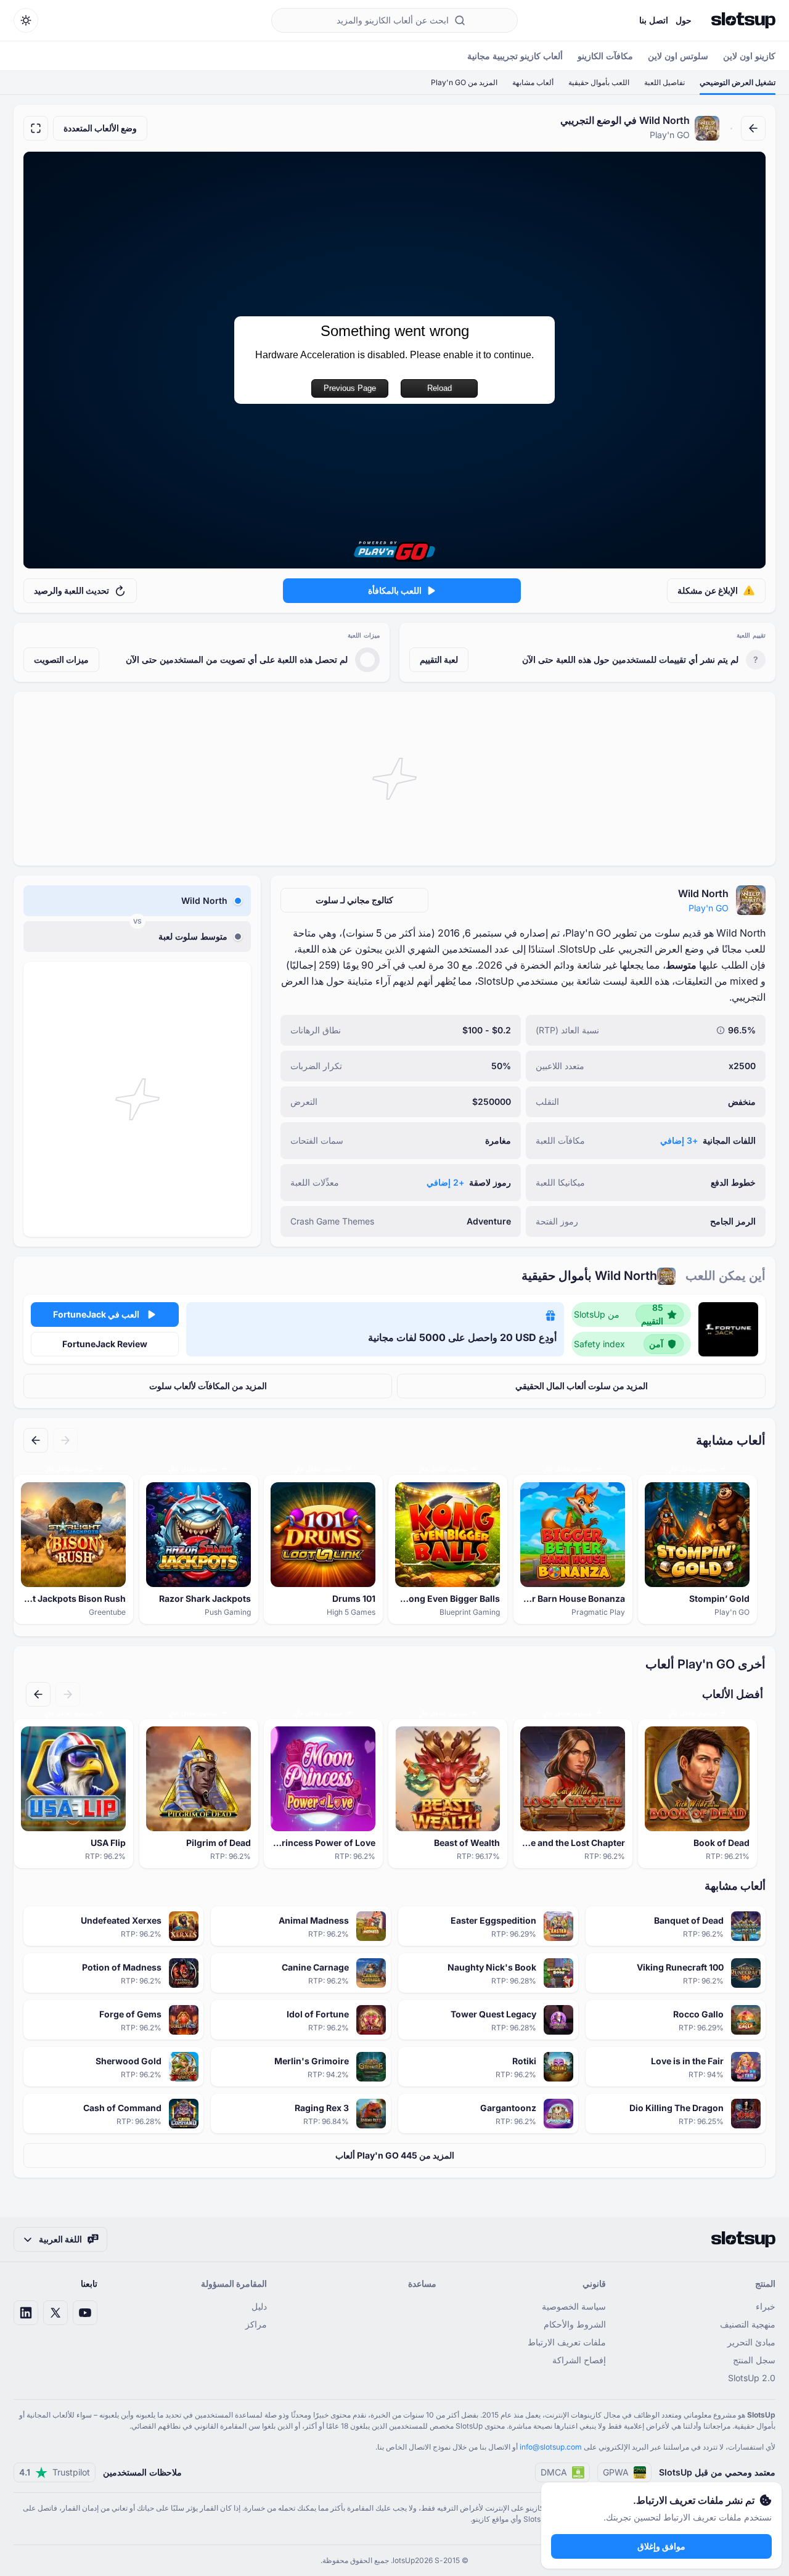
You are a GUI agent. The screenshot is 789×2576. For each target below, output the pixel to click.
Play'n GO (709, 908)
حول (684, 20)
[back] (753, 128)
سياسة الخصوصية (574, 2306)
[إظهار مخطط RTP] (721, 1030)
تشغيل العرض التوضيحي (738, 82)
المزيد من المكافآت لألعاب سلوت (208, 1386)
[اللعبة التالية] (36, 1440)
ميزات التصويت (61, 659)
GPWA (616, 2472)
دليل (259, 2306)
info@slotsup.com (551, 2447)
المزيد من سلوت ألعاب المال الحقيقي (582, 1386)
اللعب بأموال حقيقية (599, 82)
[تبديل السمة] (26, 20)
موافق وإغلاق (661, 2546)
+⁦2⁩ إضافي (445, 1182)
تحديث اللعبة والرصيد (72, 590)
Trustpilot (55, 2472)
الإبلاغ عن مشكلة (708, 590)
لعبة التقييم (439, 659)
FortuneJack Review (105, 1344)
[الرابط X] (55, 2313)
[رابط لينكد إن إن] (26, 2313)
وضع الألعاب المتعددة (100, 128)
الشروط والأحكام (575, 2324)
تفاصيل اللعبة (664, 82)
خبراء (766, 2306)
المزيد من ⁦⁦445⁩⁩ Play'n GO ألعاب (395, 2155)
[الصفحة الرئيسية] (743, 20)
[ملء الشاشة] (36, 128)
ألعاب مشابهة (533, 82)
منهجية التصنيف (748, 2324)
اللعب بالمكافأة (395, 590)
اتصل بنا (654, 20)
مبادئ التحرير (751, 2342)
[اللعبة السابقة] (65, 1440)
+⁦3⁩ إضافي (679, 1140)
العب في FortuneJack (96, 1314)
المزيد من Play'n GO (464, 82)
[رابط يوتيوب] (85, 2313)
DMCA (554, 2472)
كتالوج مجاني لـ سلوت (354, 900)
